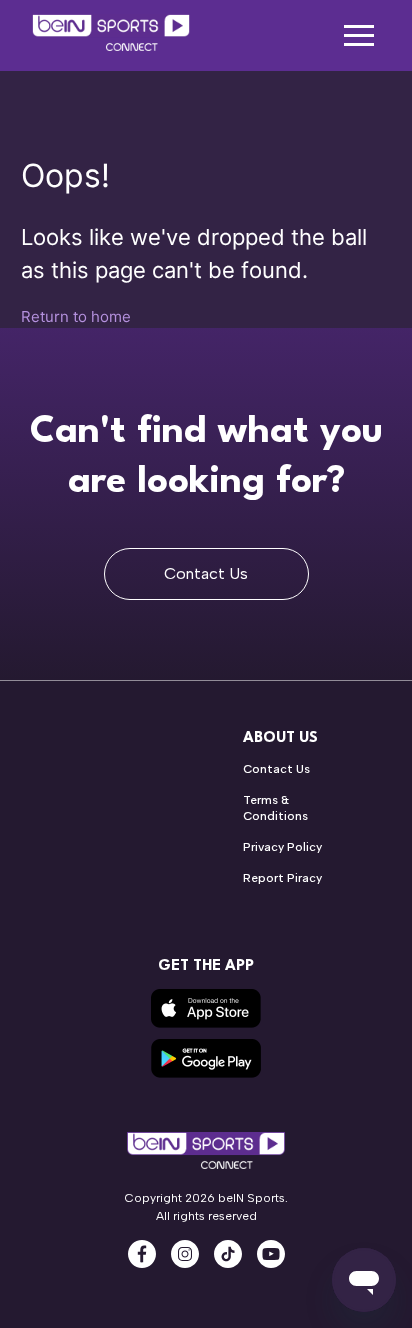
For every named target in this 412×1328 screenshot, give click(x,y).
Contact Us (206, 573)
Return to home (76, 316)
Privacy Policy (282, 847)
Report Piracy (282, 878)
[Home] (111, 36)
